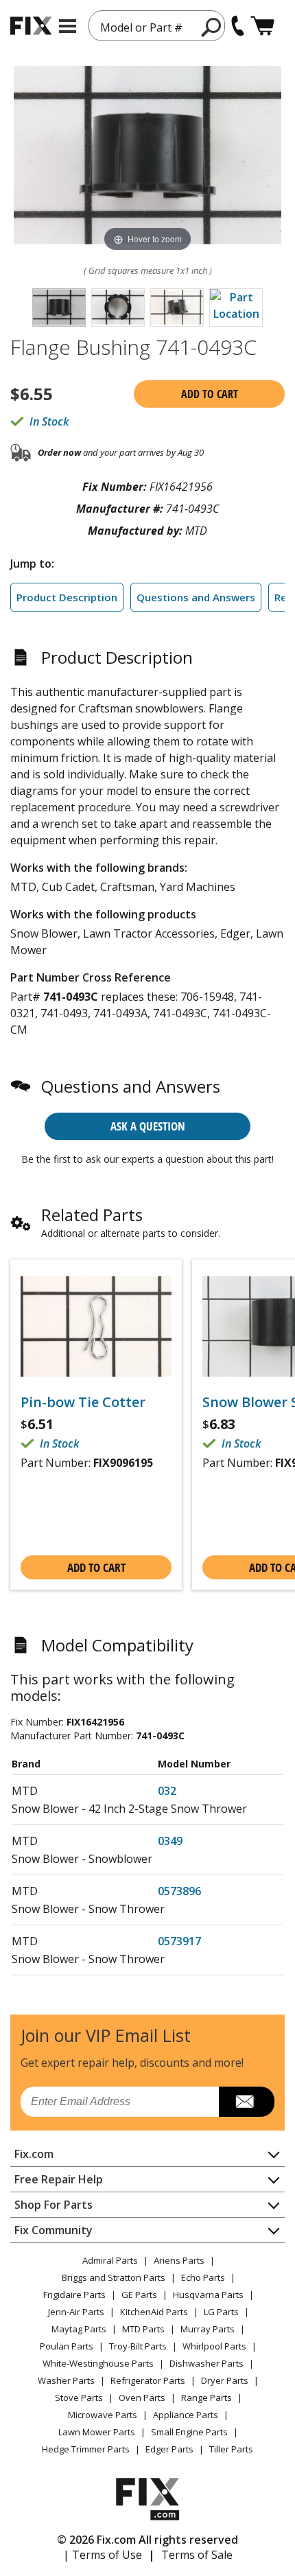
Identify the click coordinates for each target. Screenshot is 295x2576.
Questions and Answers (196, 597)
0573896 (179, 1891)
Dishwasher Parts (206, 2363)
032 (167, 1791)
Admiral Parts (110, 2260)
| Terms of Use (103, 2555)
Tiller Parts (231, 2449)
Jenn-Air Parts (76, 2312)
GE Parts (139, 2295)
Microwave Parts (103, 2415)
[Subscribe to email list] (247, 2102)
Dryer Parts (225, 2380)
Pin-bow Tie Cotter (83, 1402)
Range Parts (206, 2398)
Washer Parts (66, 2380)
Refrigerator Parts (148, 2380)
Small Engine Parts (189, 2432)
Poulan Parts (67, 2346)
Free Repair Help (59, 2179)
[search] (212, 27)
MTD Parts (143, 2329)
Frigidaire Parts (74, 2295)
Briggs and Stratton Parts (114, 2277)
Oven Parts (142, 2398)
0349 (170, 1841)
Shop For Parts (54, 2205)
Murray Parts (208, 2329)
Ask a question (148, 1126)
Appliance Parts (186, 2415)
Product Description (67, 597)
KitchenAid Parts (154, 2312)
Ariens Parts (179, 2260)
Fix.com (34, 2154)
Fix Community (54, 2230)
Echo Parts (203, 2277)
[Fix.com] (31, 26)
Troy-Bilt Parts (138, 2346)
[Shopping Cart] (262, 26)
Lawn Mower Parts (97, 2432)
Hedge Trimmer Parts (86, 2449)
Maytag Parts (79, 2329)
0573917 (179, 1941)
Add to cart (210, 394)
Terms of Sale (197, 2555)
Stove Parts (79, 2398)
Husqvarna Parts (208, 2295)
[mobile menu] (68, 26)
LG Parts (221, 2312)
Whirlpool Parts (214, 2346)
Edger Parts (169, 2449)
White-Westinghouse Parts (98, 2363)
